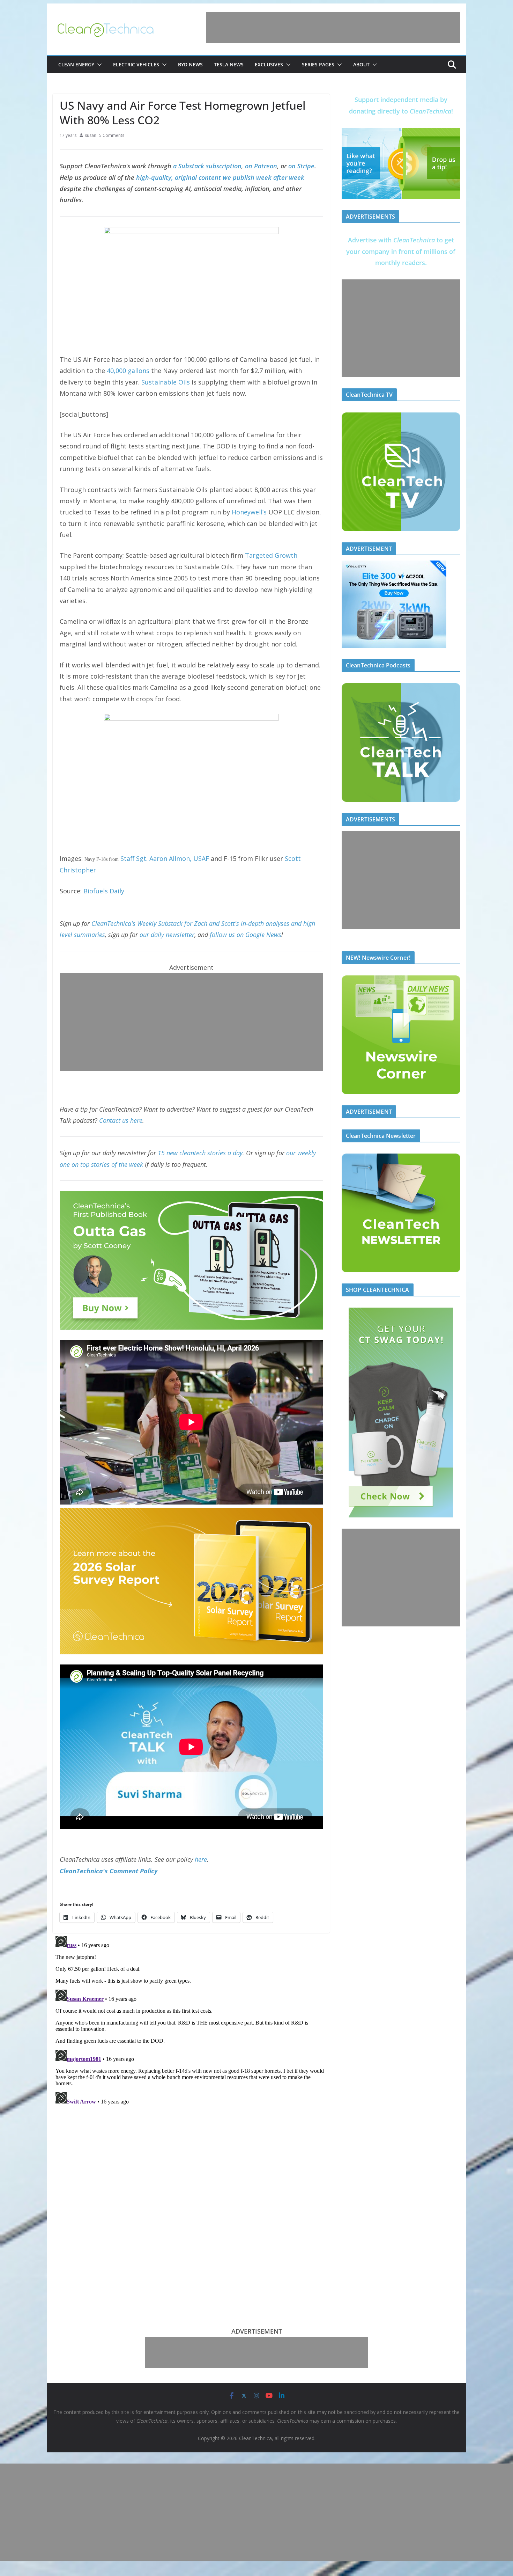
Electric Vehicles (136, 64)
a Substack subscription (207, 166)
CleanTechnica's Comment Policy (109, 1871)
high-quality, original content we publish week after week (220, 177)
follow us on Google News (246, 935)
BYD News (190, 64)
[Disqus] (191, 2020)
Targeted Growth (271, 555)
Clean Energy (76, 64)
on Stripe (301, 166)
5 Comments (112, 135)
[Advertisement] (333, 28)
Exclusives (269, 64)
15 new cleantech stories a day (200, 1153)
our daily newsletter (167, 935)
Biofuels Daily (104, 891)
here (201, 1859)
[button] (98, 65)
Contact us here (121, 1120)
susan (91, 135)
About (361, 64)
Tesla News (229, 64)
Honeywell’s (249, 512)
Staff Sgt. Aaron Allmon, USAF (165, 858)
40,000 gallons (128, 371)
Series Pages (318, 64)
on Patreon (261, 166)
